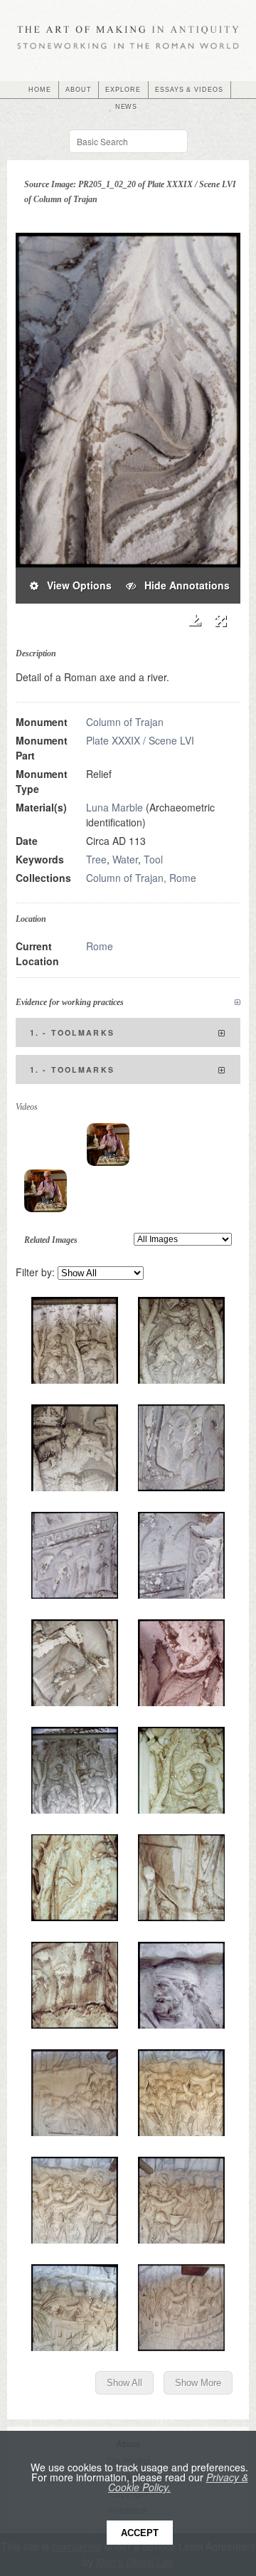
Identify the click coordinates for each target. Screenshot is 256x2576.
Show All (124, 2383)
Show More (198, 2383)
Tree (96, 859)
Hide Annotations (183, 585)
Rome (100, 946)
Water (125, 859)
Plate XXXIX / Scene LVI (140, 740)
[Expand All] (238, 1003)
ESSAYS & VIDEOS (189, 90)
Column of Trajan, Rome (141, 878)
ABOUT (79, 90)
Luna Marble (114, 807)
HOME (40, 90)
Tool (153, 859)
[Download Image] (194, 620)
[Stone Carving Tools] (108, 1145)
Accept (140, 2533)
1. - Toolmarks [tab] (72, 1032)
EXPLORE (123, 90)
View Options (75, 585)
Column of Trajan (125, 722)
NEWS (127, 107)
